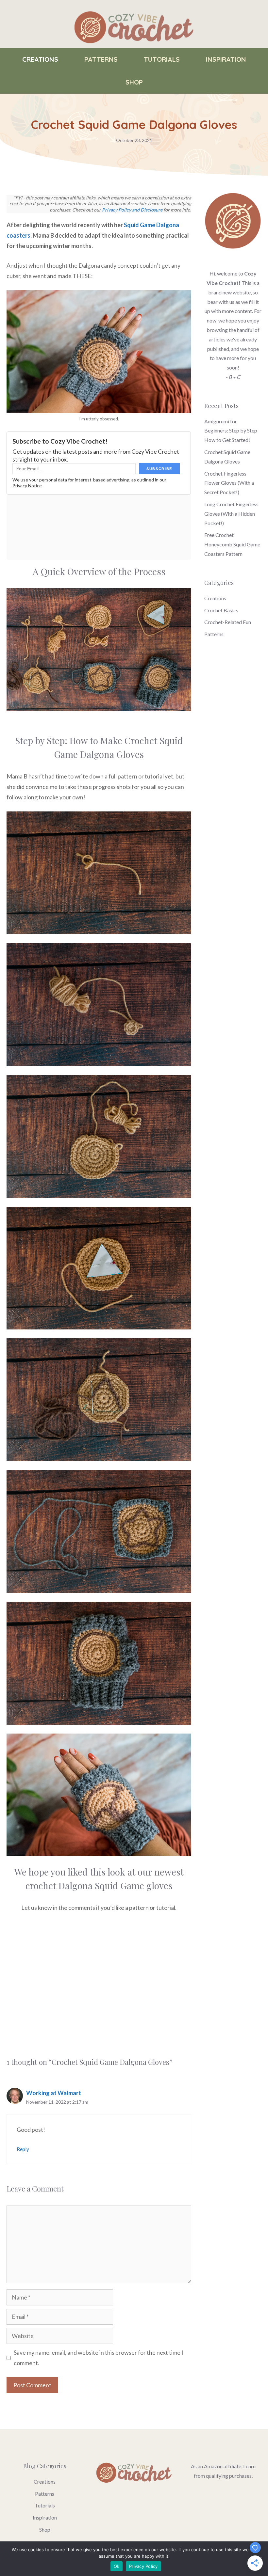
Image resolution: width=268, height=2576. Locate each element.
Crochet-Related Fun (228, 622)
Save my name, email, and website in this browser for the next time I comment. (99, 2358)
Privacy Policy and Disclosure (132, 210)
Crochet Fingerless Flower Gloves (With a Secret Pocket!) (229, 483)
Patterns (101, 59)
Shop (134, 82)
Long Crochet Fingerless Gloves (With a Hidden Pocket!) (231, 514)
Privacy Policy (143, 2566)
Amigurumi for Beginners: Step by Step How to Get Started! (231, 431)
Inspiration (226, 59)
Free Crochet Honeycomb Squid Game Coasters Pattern (232, 544)
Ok (117, 2566)
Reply (23, 2149)
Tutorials (162, 59)
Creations (40, 59)
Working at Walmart (54, 2093)
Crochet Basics (221, 610)
